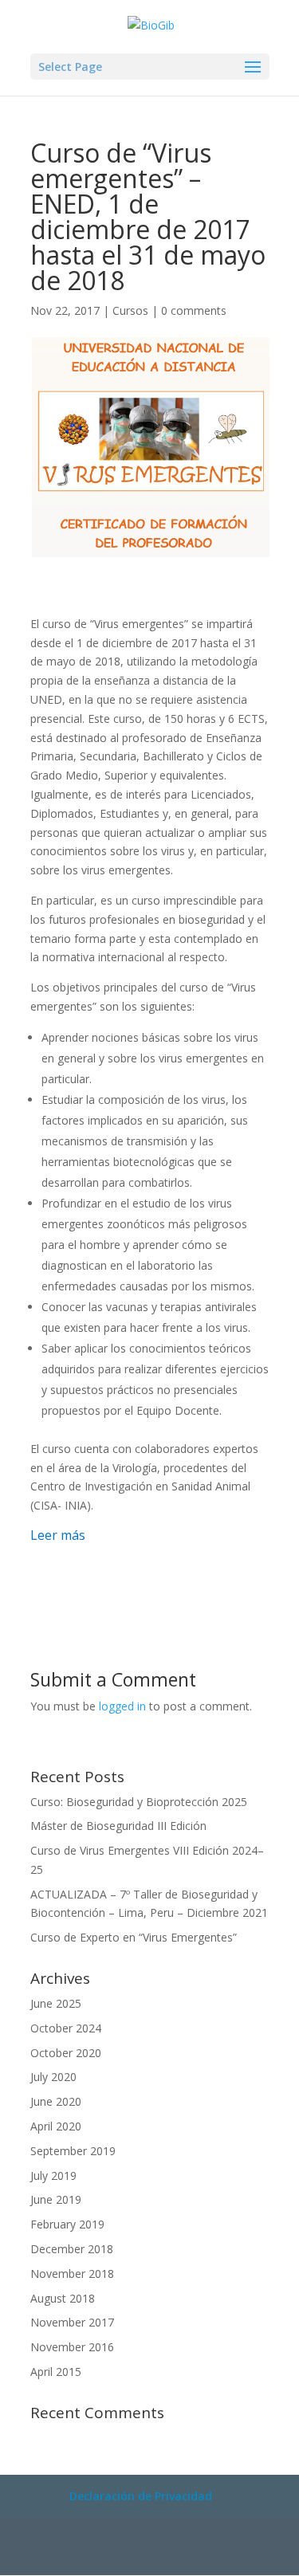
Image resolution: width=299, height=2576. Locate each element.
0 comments (194, 310)
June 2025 (56, 2003)
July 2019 (53, 2175)
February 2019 (67, 2224)
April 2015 (56, 2372)
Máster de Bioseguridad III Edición (118, 1826)
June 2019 (56, 2199)
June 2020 (56, 2101)
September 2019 (73, 2151)
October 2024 (66, 2028)
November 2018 (72, 2274)
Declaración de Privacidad (141, 2496)
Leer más (58, 1535)
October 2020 (66, 2053)
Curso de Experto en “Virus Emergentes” (134, 1937)
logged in (122, 1706)
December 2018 (72, 2249)
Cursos (130, 310)
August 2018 (63, 2298)
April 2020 (56, 2126)
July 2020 (53, 2077)
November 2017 (72, 2322)
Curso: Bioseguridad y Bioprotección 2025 (139, 1802)
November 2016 (72, 2347)
